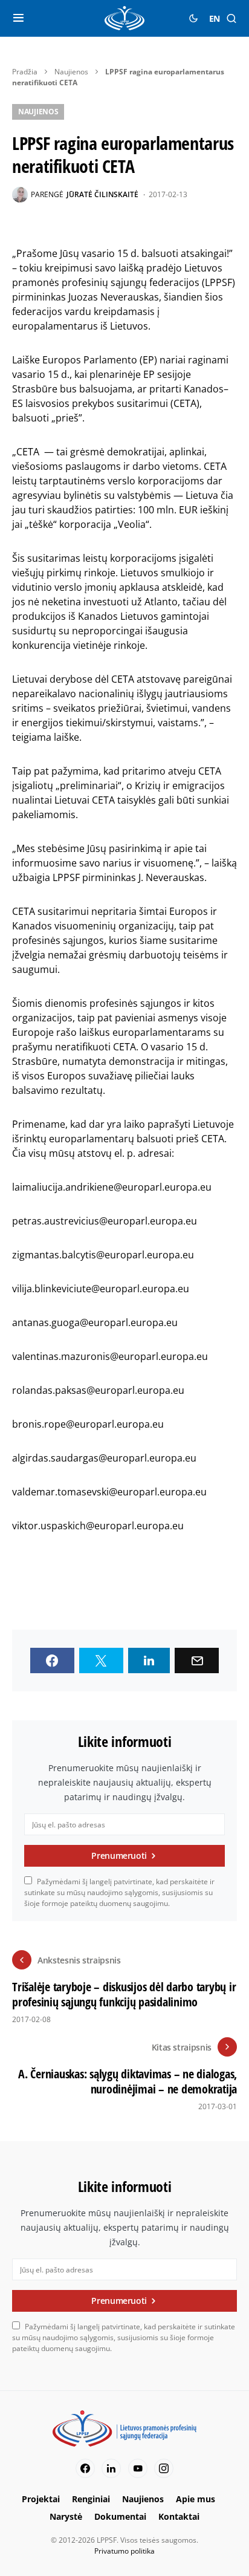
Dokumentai (120, 2516)
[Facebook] (85, 2468)
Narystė (66, 2516)
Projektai (41, 2499)
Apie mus (196, 2499)
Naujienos (71, 72)
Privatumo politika (124, 2551)
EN (215, 18)
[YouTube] (138, 2468)
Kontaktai (179, 2516)
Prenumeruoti (119, 1856)
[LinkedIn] (111, 2468)
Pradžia (25, 72)
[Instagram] (164, 2468)
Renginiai (91, 2499)
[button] (18, 18)
